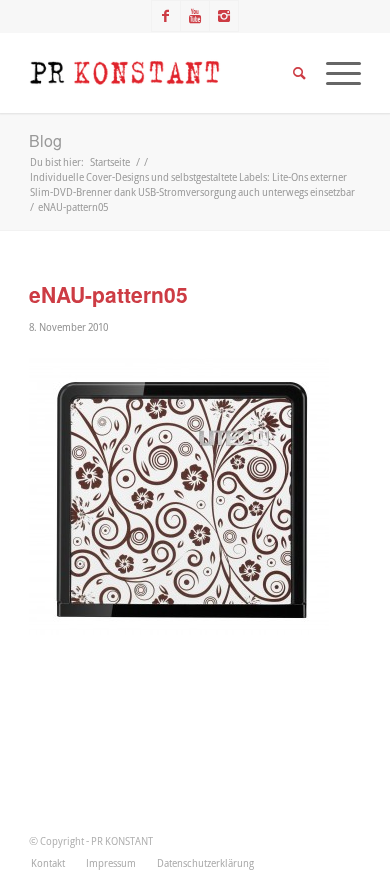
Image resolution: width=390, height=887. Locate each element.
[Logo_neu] (161, 73)
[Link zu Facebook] (166, 16)
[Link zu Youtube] (195, 16)
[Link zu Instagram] (224, 16)
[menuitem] (48, 863)
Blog (45, 140)
